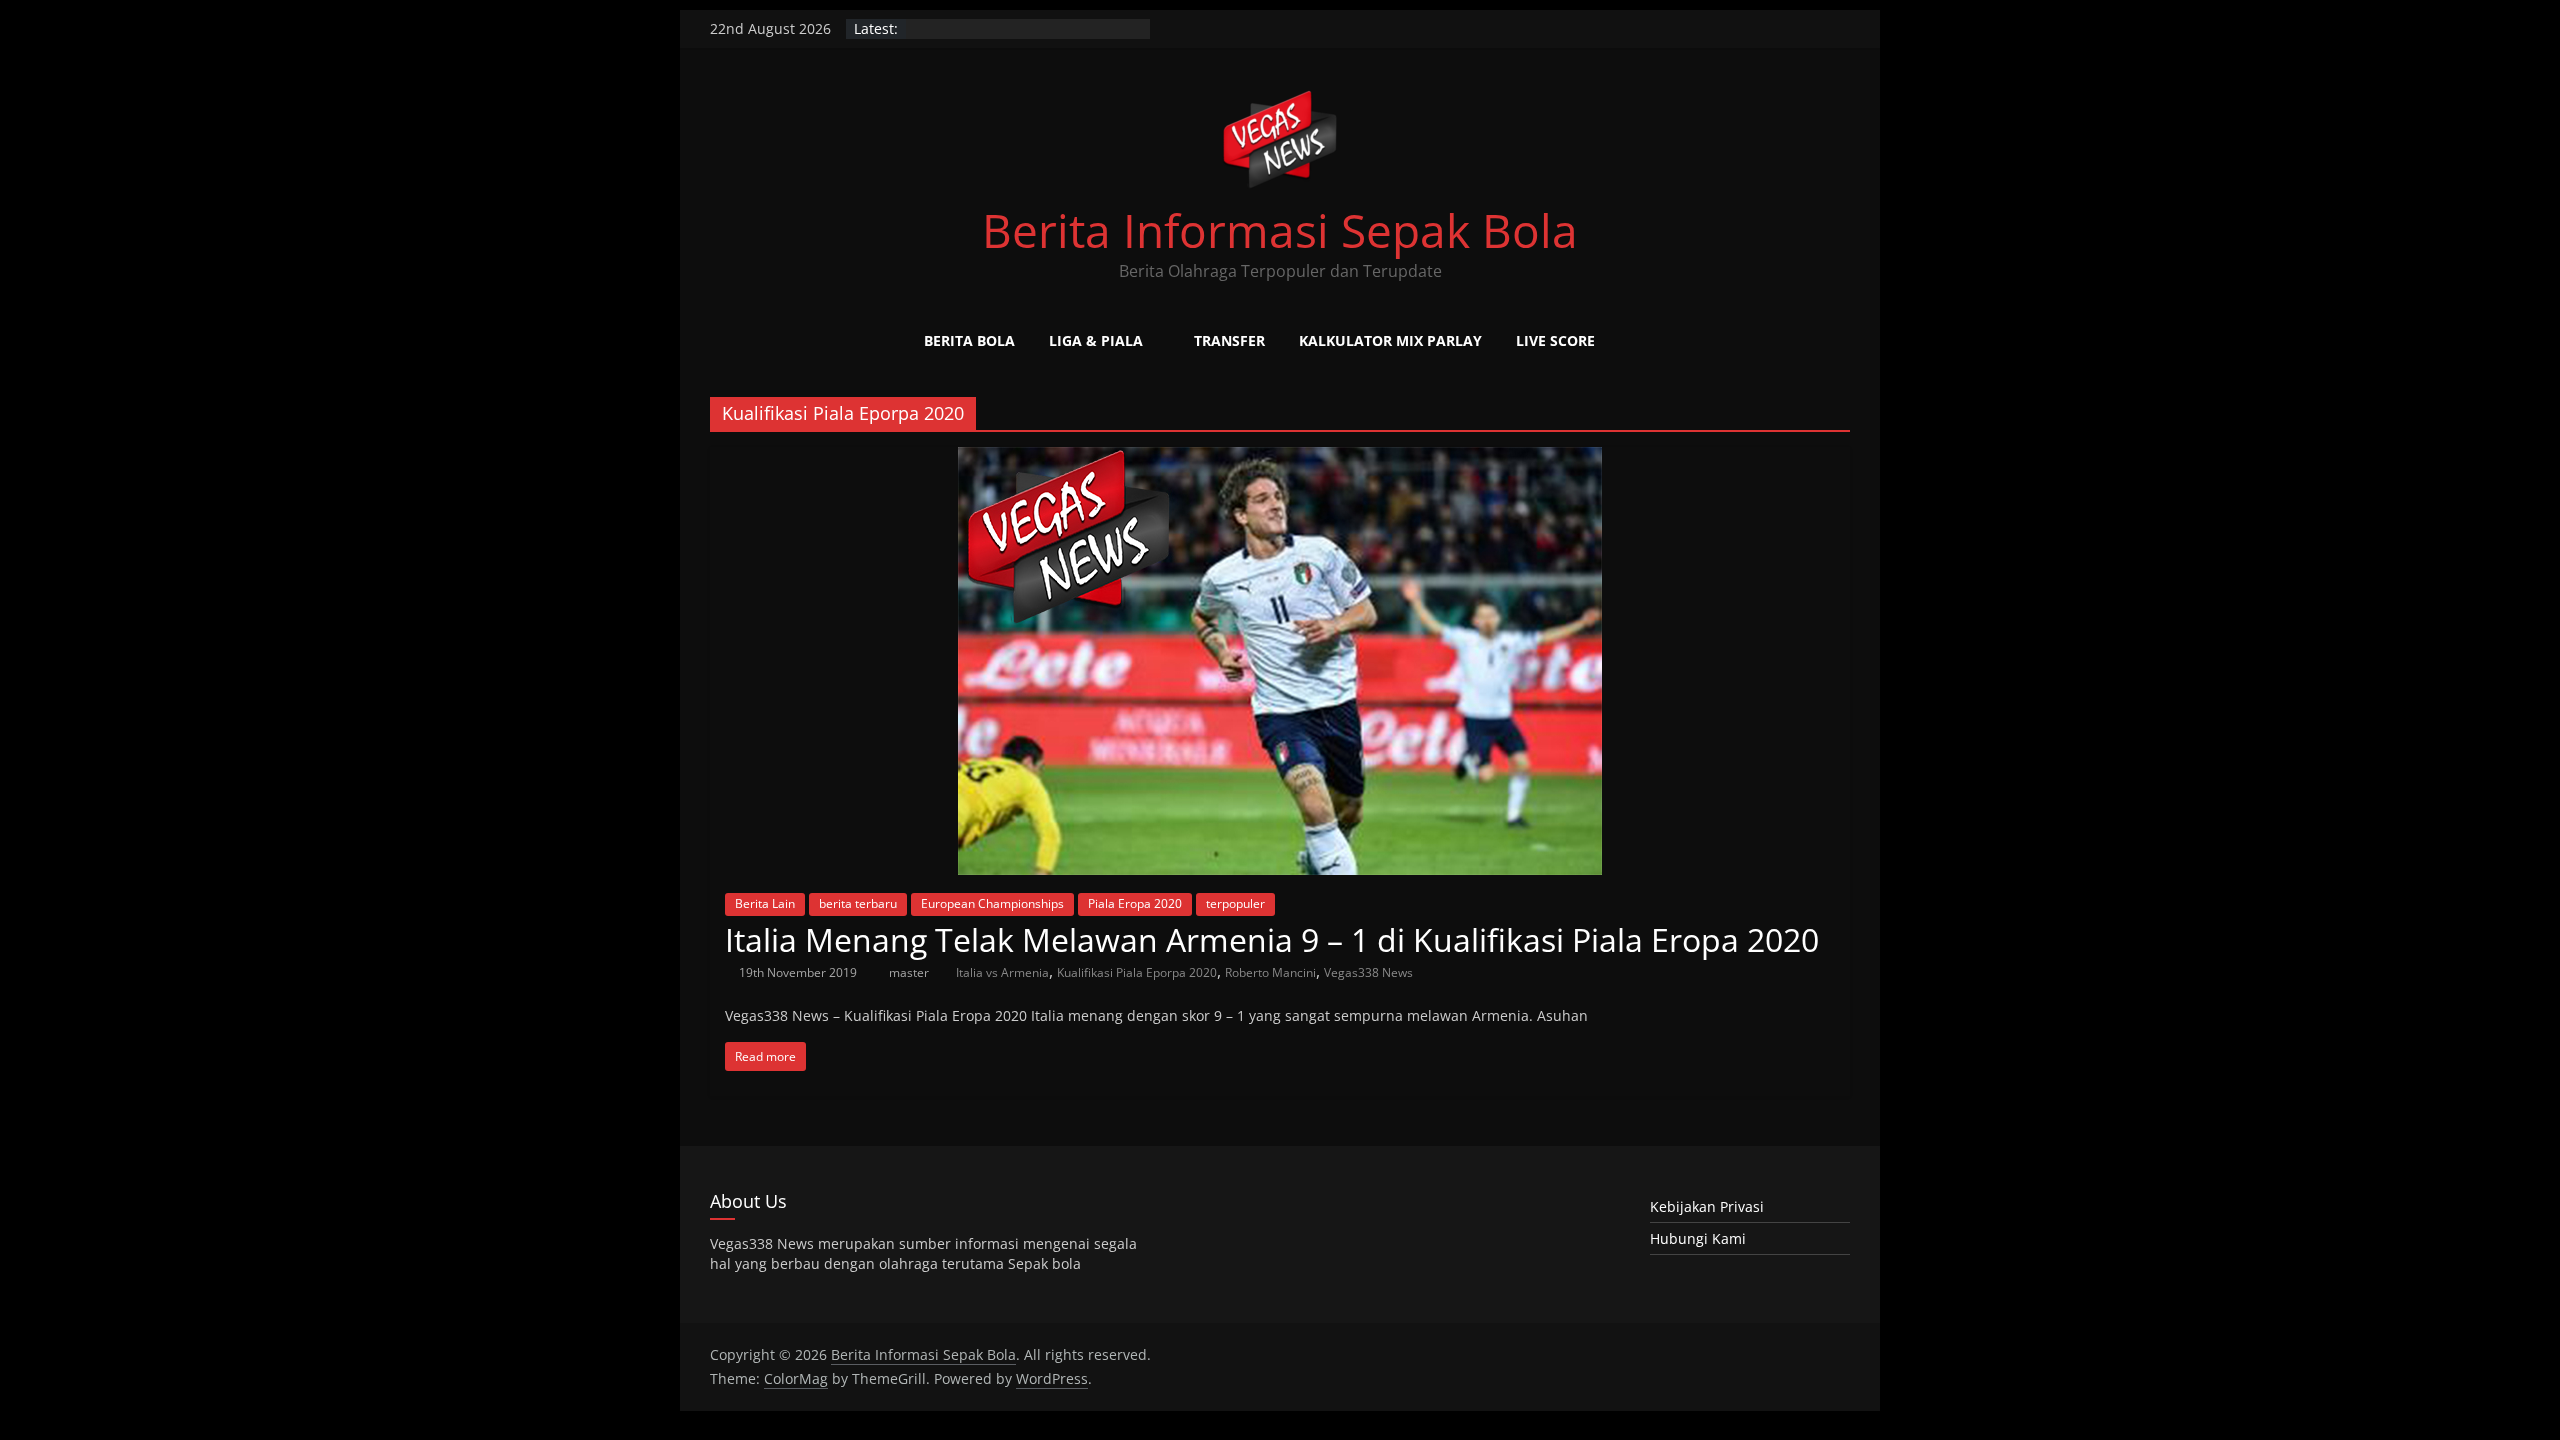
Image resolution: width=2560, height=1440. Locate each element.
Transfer (1229, 340)
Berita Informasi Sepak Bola (1280, 230)
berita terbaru (858, 903)
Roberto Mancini (1270, 972)
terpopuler (1235, 903)
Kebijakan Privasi (1707, 1206)
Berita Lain (765, 903)
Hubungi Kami (1698, 1238)
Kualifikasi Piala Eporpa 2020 (1137, 972)
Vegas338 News (1368, 972)
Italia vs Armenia (1002, 972)
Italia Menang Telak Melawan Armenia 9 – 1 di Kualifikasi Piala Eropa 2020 (1272, 939)
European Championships (992, 903)
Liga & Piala (1096, 340)
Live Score (1555, 340)
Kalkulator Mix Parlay (1390, 340)
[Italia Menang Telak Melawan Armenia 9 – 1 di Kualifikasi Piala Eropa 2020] (1280, 459)
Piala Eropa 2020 (1135, 903)
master (910, 972)
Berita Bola (969, 340)
